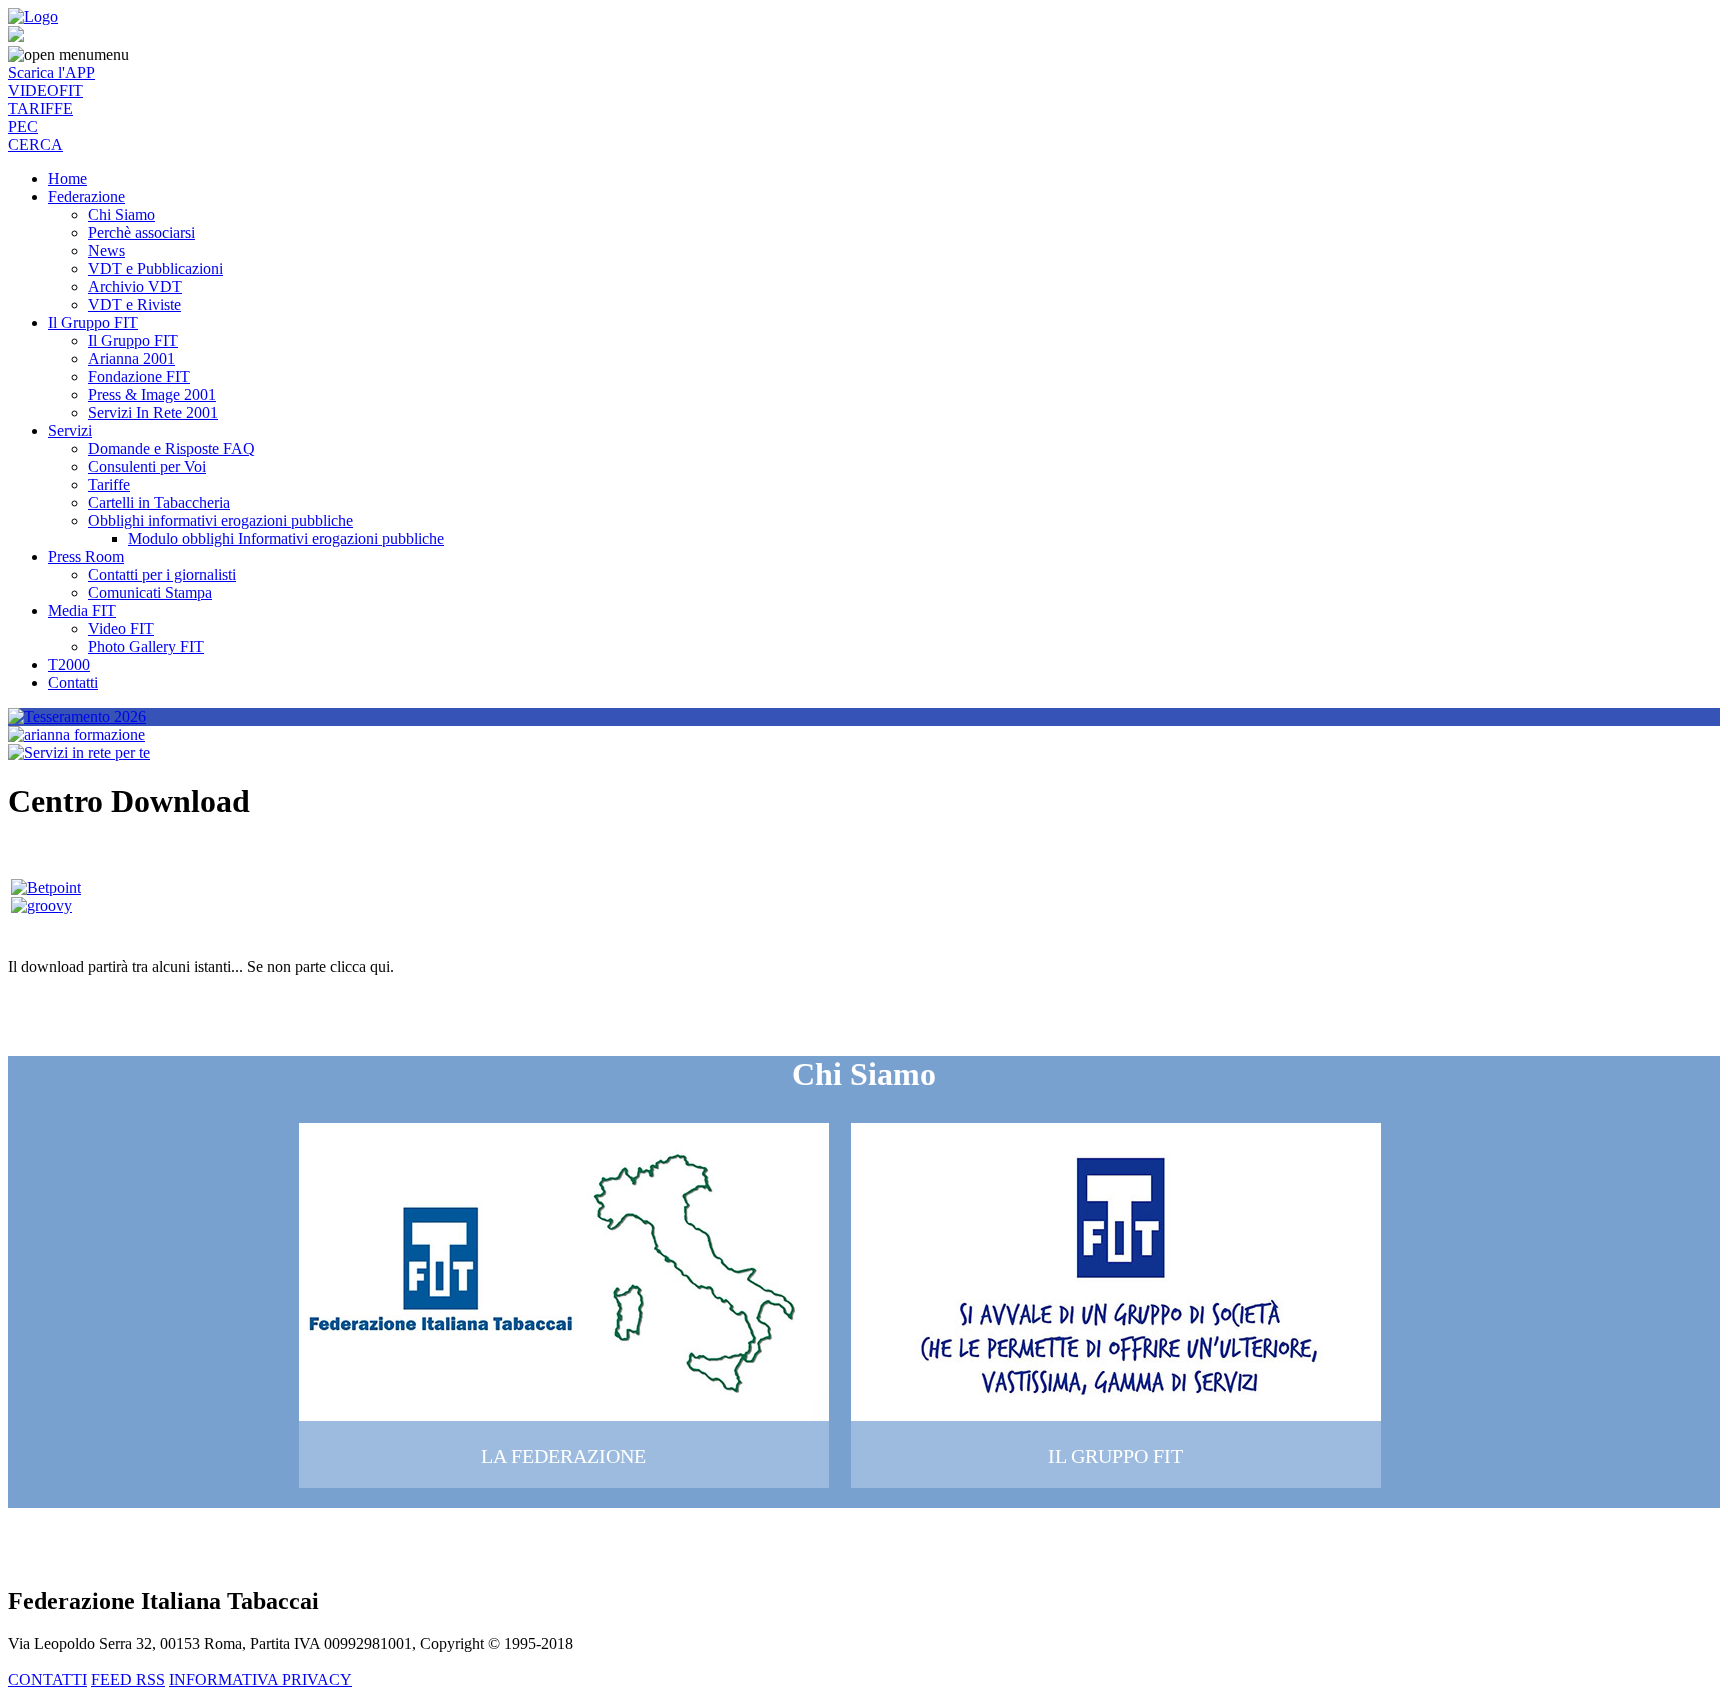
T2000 (69, 664)
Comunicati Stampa (150, 592)
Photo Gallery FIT (146, 646)
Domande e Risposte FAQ (171, 448)
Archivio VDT (135, 286)
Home (67, 178)
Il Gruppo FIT (93, 322)
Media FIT (82, 610)
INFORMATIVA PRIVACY (260, 1679)
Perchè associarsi (141, 232)
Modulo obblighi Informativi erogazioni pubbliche (286, 538)
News (106, 250)
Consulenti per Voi (147, 466)
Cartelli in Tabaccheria (159, 502)
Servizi (70, 430)
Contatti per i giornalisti (162, 574)
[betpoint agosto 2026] (46, 887)
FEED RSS (128, 1679)
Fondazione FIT (139, 376)
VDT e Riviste (134, 304)
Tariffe (109, 484)
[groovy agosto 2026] (41, 905)
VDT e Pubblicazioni (155, 268)
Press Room (86, 556)
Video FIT (121, 628)
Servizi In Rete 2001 (153, 412)
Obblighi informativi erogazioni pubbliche (220, 520)
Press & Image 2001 (152, 394)
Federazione (86, 196)
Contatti (73, 682)
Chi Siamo (121, 214)
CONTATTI (47, 1679)
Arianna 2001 (131, 358)
